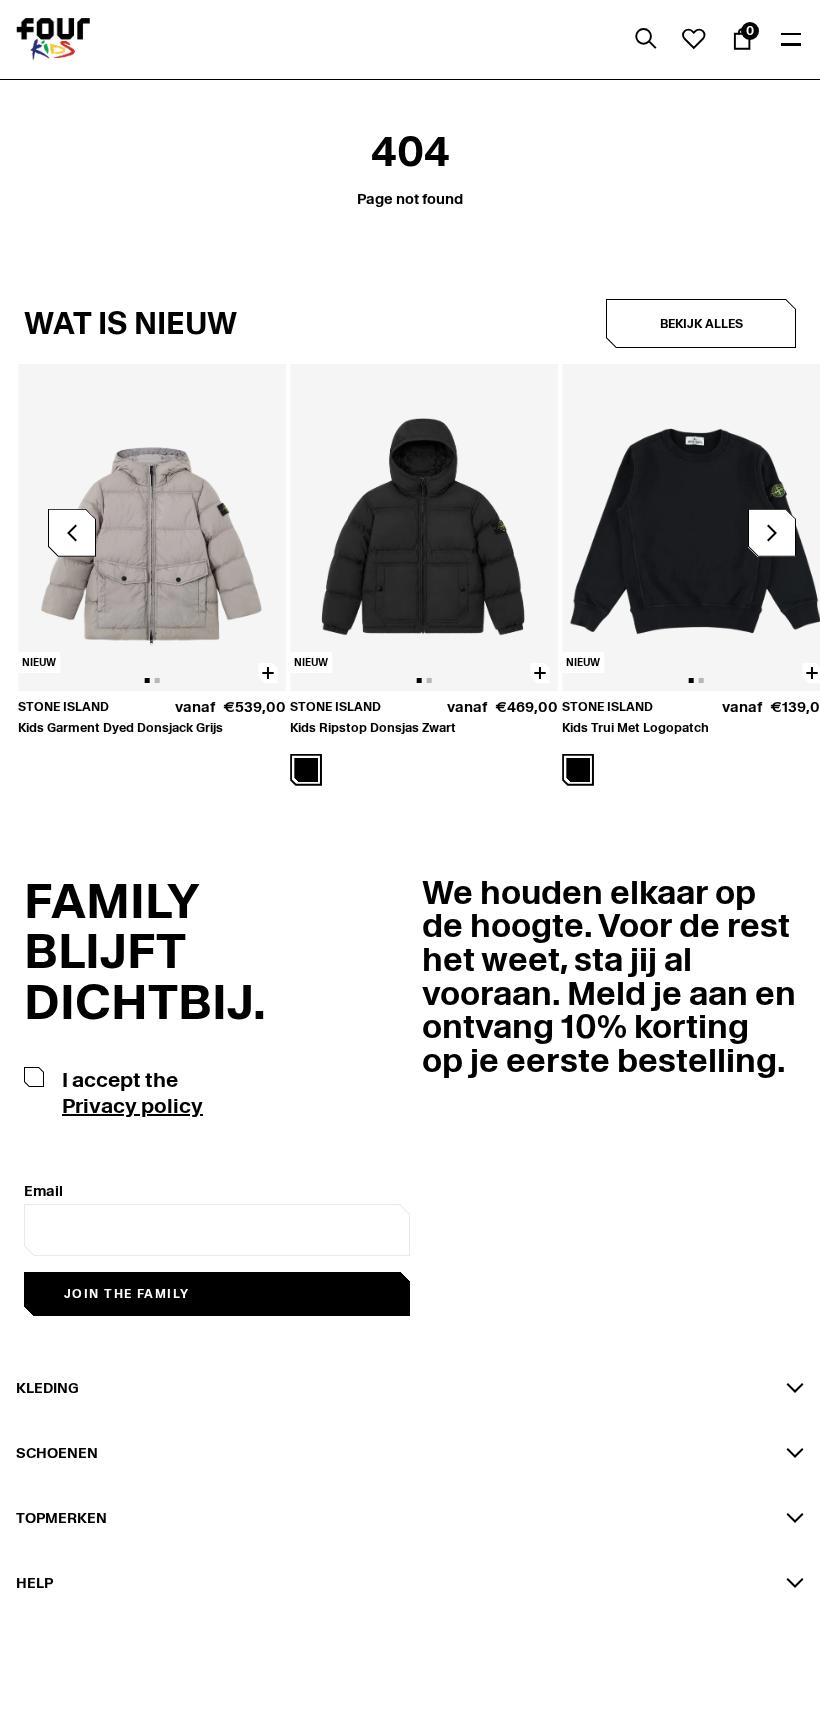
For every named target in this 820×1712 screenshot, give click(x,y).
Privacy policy (132, 1106)
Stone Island (63, 706)
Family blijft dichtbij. (145, 951)
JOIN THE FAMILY (127, 1293)
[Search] (646, 39)
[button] (772, 533)
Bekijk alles (701, 323)
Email (43, 1191)
